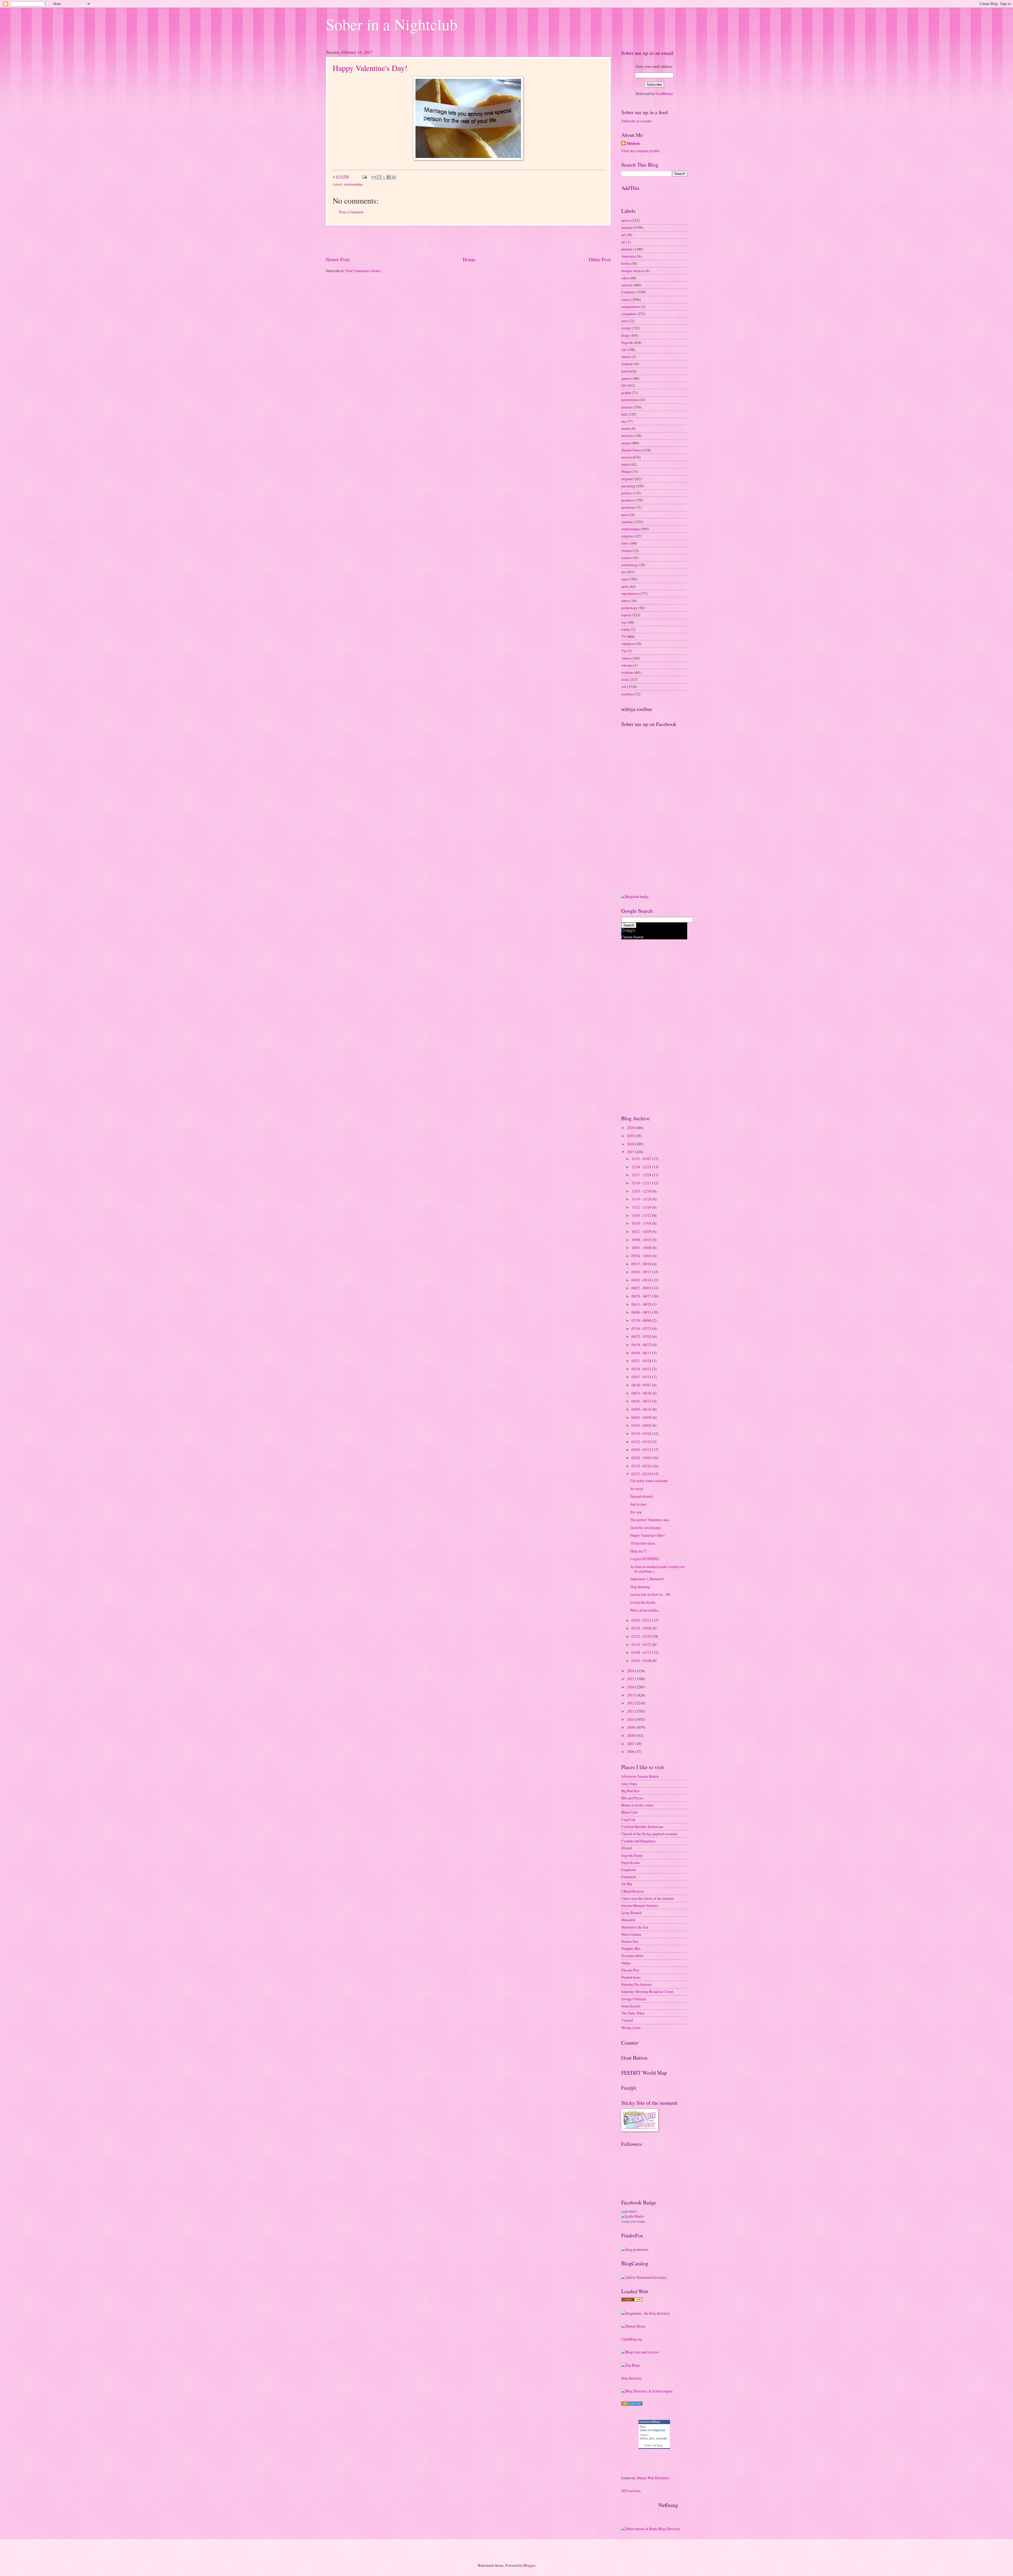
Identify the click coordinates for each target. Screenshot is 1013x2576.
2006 (631, 1751)
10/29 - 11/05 (642, 1223)
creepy (626, 328)
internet (627, 407)
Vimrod (627, 2020)
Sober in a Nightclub (392, 24)
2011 (631, 1711)
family (626, 357)
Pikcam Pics (630, 1970)
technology (629, 608)
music (626, 464)
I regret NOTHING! (645, 1559)
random (627, 522)
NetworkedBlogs (650, 2422)
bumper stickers (633, 271)
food (625, 371)
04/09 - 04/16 (642, 1409)
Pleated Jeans (631, 1977)
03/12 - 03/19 (642, 1442)
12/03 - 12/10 (642, 1191)
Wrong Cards (631, 2028)
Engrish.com (630, 1863)
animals (627, 227)
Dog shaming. (640, 1587)
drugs (625, 335)
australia (661, 2438)
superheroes (630, 593)
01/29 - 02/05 (642, 1628)
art (623, 235)
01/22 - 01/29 (642, 1636)
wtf (624, 687)
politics (627, 493)
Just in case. (639, 1504)
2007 (631, 1744)
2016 (631, 1671)
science (627, 558)
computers (629, 314)
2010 (631, 1719)
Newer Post (338, 259)
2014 (631, 1687)
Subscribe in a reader (637, 121)
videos (626, 658)
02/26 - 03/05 (642, 1458)
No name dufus (632, 1956)
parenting (628, 486)
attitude (627, 249)
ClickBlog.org (632, 2339)
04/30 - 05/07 (642, 1385)
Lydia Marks (629, 2212)
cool (624, 321)
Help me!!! (638, 1551)
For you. (636, 1512)
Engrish (627, 342)
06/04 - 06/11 (642, 1353)
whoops (627, 665)
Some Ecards (631, 2006)
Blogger (529, 2565)
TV (624, 636)
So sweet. (637, 1489)
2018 (631, 1144)
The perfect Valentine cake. (650, 1520)
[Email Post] (364, 177)
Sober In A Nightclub (653, 2430)
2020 (631, 1128)
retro (625, 543)
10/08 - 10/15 (642, 1240)
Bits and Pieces (632, 1798)
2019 (631, 1136)
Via (624, 651)
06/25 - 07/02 (642, 1336)
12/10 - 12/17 (642, 1183)
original (627, 479)
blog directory (632, 2378)
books (626, 263)
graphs (626, 393)
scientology (630, 565)
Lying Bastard (631, 1913)
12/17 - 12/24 (642, 1175)
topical (626, 615)
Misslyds (633, 144)
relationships (353, 184)
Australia (628, 256)
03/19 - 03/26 (642, 1433)
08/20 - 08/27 (642, 1296)
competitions (631, 307)
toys (624, 622)
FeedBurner (664, 93)
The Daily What (633, 2013)
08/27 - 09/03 (642, 1288)
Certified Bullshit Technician (642, 1827)
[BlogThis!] (379, 177)
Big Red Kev (631, 1791)
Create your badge (633, 2222)
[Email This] (374, 177)
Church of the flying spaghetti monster (649, 1834)
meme (626, 443)
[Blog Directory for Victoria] (632, 2300)
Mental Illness (632, 450)
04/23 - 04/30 (642, 1393)
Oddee (626, 1963)
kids (624, 414)
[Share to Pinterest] (394, 177)
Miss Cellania (631, 1934)
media (626, 428)
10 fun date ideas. (643, 1543)
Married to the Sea (635, 1927)
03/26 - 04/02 (642, 1425)
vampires (628, 644)
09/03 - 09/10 (642, 1280)
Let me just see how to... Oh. (651, 1594)
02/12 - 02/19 (642, 1474)
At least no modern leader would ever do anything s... (658, 1569)
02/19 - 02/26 (642, 1466)
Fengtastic (629, 1870)
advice (626, 220)
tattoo (625, 601)
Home (469, 259)
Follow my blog (653, 2445)
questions (628, 507)
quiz (624, 515)
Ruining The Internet (637, 1984)
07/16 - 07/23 (642, 1328)
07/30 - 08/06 (642, 1320)
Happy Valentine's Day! (370, 68)
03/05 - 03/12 (642, 1450)
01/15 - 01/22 (642, 1644)
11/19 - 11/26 (642, 1199)
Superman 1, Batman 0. (647, 1579)
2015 (631, 1679)
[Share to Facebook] (389, 177)
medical (627, 436)
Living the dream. (643, 1602)
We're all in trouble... (645, 1610)
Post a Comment (351, 212)
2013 (631, 1695)
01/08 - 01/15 (642, 1652)
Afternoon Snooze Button (640, 1776)
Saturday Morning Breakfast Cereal (647, 1991)
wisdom (627, 672)
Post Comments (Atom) (363, 271)
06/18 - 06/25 (642, 1345)
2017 (631, 1152)
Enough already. (642, 1496)
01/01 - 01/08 (642, 1661)
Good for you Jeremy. (646, 1528)
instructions (630, 400)
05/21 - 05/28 (642, 1361)
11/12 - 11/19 (642, 1207)
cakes (625, 278)
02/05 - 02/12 (642, 1620)
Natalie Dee (630, 1941)
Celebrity (628, 292)
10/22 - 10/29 (642, 1231)
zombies (627, 694)
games (626, 378)
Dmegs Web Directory (653, 2478)
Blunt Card (629, 1812)
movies (627, 457)
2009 (631, 1727)
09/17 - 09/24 (642, 1264)
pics (652, 2438)
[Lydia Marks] (632, 2216)
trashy (626, 629)
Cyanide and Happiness (638, 1841)
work (625, 679)
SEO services (631, 2491)
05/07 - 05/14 (642, 1377)
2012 (631, 1703)
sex (624, 572)
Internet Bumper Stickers (640, 1905)
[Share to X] (384, 177)
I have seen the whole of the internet (648, 1898)
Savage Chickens (634, 1999)
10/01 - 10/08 (642, 1248)
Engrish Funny (632, 1855)
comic (626, 299)
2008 (631, 1735)
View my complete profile (640, 151)
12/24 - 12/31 (642, 1167)
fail (624, 350)
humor (644, 2438)
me (623, 421)
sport (625, 586)
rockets (627, 551)
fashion (627, 364)
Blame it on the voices (637, 1805)
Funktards (629, 1877)
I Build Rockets (633, 1891)
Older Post (600, 259)
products (628, 500)
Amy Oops (629, 1784)
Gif (624, 385)
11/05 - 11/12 (642, 1215)
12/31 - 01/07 (642, 1159)
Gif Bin (627, 1884)
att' (623, 242)
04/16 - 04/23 (642, 1401)
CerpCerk (628, 1820)
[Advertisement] (468, 241)
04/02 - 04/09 (642, 1417)
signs (625, 579)
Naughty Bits (631, 1948)
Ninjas (626, 471)
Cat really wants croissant (649, 1481)
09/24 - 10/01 (642, 1256)
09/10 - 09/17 (642, 1272)
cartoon (627, 285)
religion (627, 536)
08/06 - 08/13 (642, 1312)
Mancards (628, 1920)
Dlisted (627, 1848)
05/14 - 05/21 (642, 1369)
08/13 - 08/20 (642, 1304)
